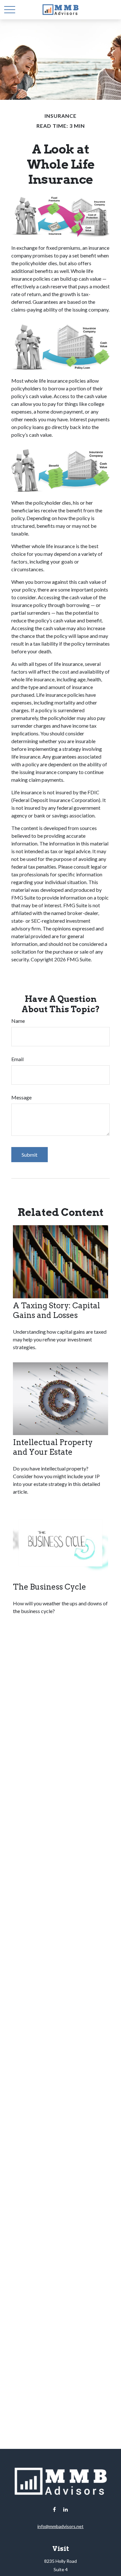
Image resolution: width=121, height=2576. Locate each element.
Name (18, 1021)
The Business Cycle (50, 1587)
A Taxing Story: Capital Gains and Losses (56, 1310)
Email (17, 1059)
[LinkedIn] (65, 2510)
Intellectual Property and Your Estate (53, 1447)
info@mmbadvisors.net (60, 2526)
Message (21, 1097)
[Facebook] (54, 2510)
